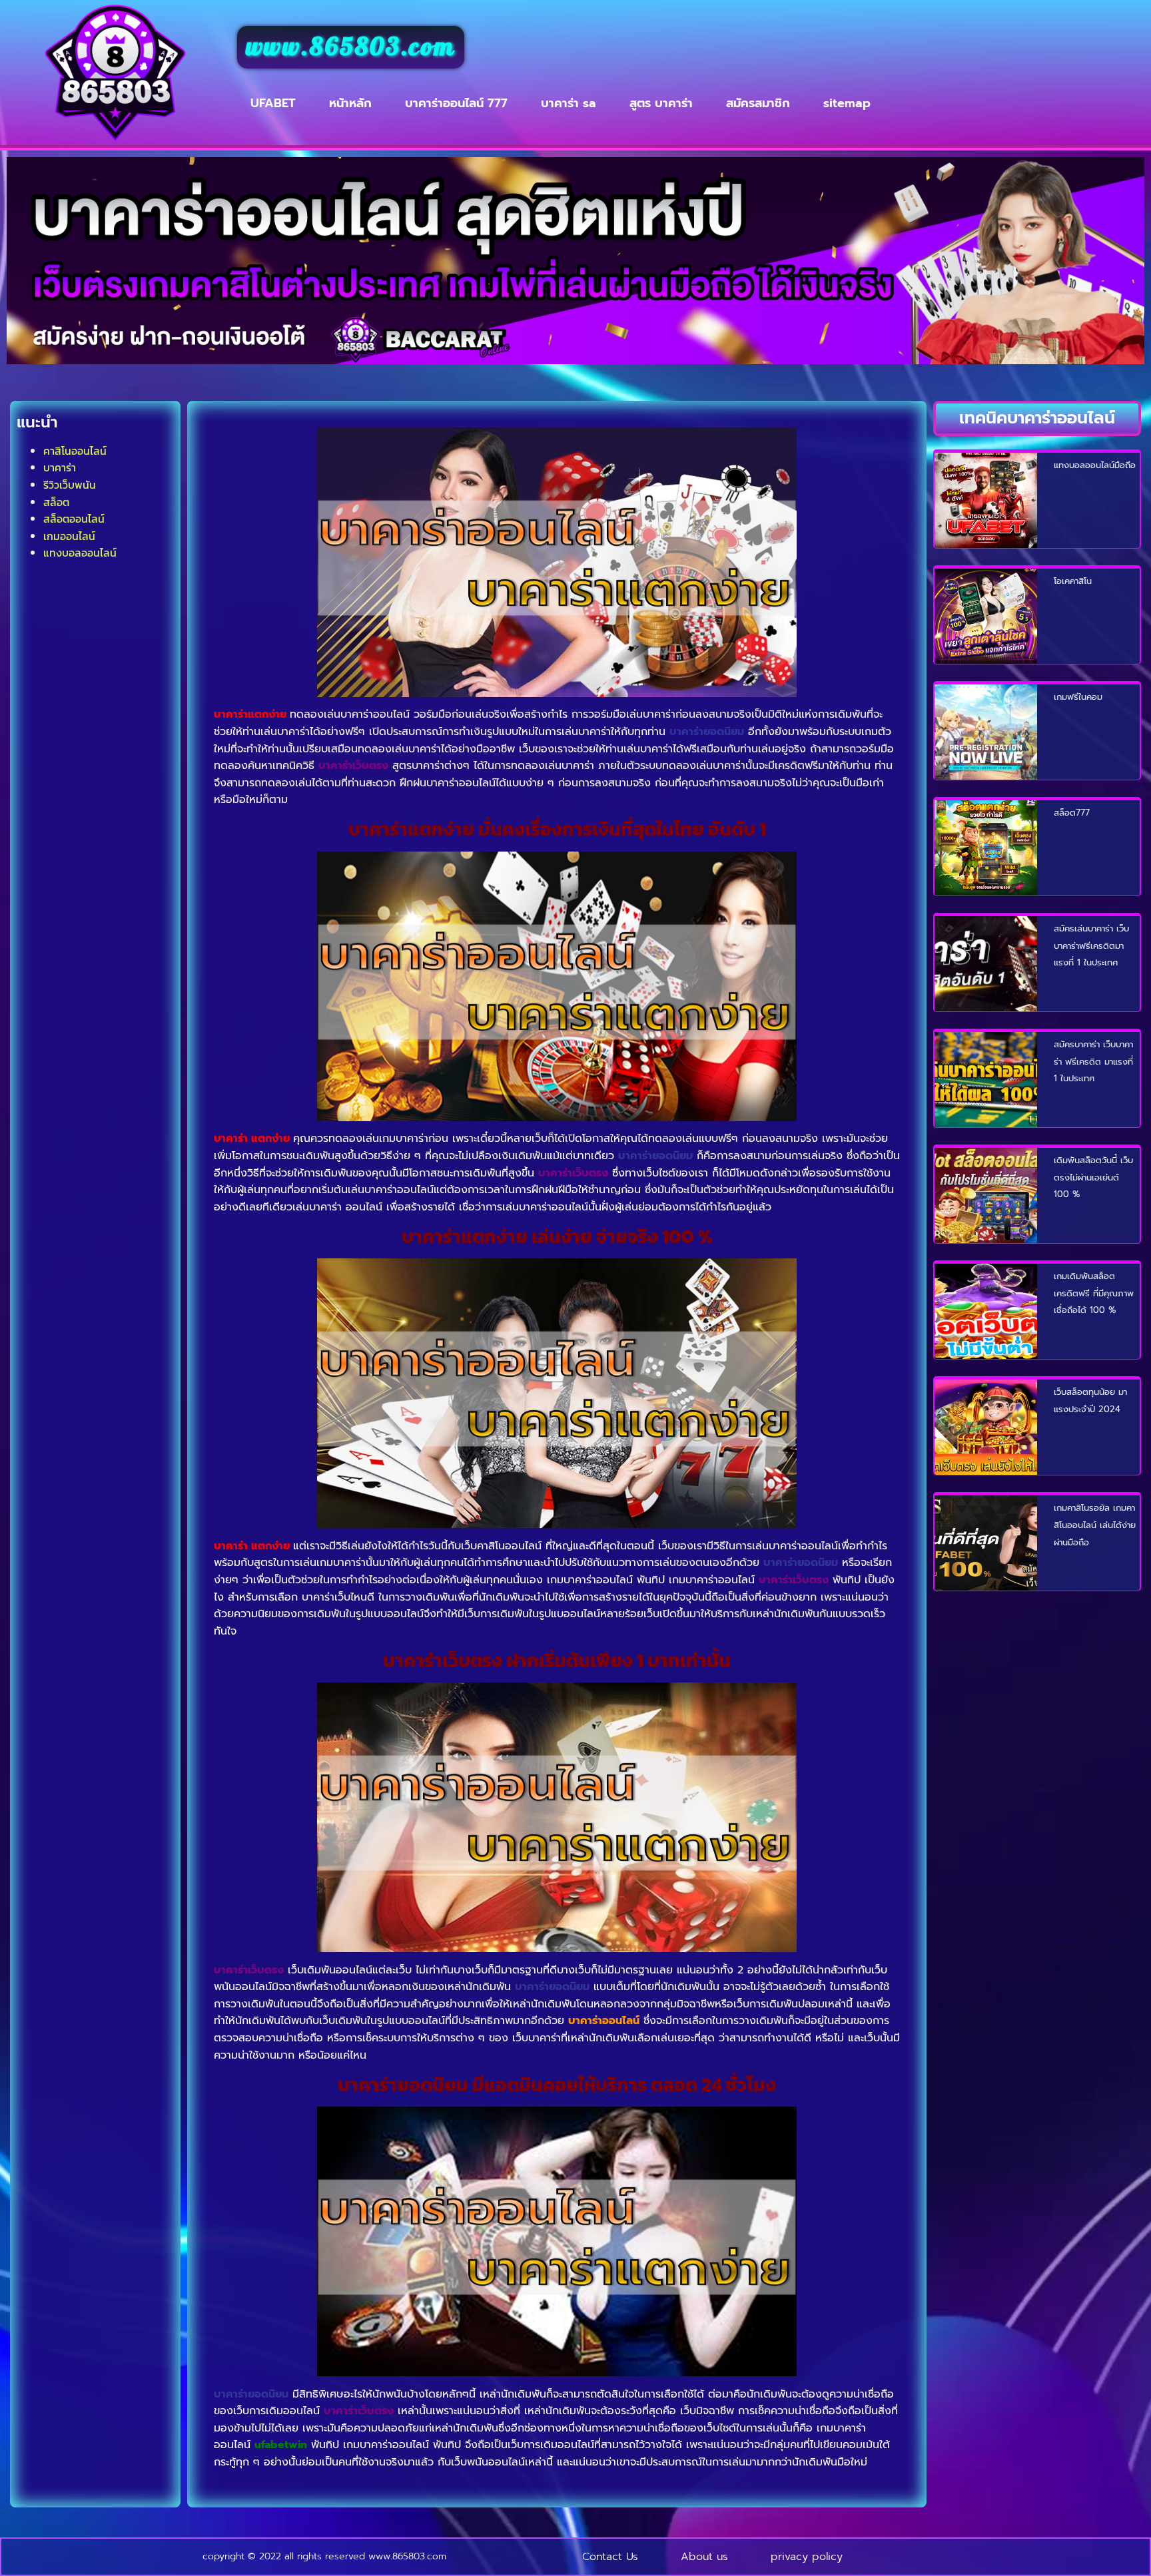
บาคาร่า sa (569, 103)
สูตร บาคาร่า (661, 103)
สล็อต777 (1072, 813)
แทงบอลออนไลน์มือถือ (1095, 465)
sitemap (847, 103)
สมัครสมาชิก (758, 103)
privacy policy (807, 2557)
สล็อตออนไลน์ (74, 519)
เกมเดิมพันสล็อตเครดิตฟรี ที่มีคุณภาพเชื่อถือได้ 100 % (1094, 1293)
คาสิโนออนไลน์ (75, 451)
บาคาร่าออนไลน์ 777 (456, 103)
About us (704, 2557)
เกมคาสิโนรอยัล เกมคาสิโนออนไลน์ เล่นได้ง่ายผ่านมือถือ (1095, 1525)
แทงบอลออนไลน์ (80, 553)
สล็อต (56, 502)
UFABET (273, 103)
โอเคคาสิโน (1073, 581)
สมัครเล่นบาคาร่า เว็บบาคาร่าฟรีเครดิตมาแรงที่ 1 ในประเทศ (1091, 945)
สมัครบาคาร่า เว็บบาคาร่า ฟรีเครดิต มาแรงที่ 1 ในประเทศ (1093, 1061)
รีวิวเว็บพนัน (70, 485)
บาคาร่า (60, 467)
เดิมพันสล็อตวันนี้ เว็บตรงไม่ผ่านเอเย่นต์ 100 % (1093, 1177)
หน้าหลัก (350, 103)
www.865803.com (351, 47)
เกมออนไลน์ (69, 536)
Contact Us (610, 2557)
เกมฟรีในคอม (1078, 697)
